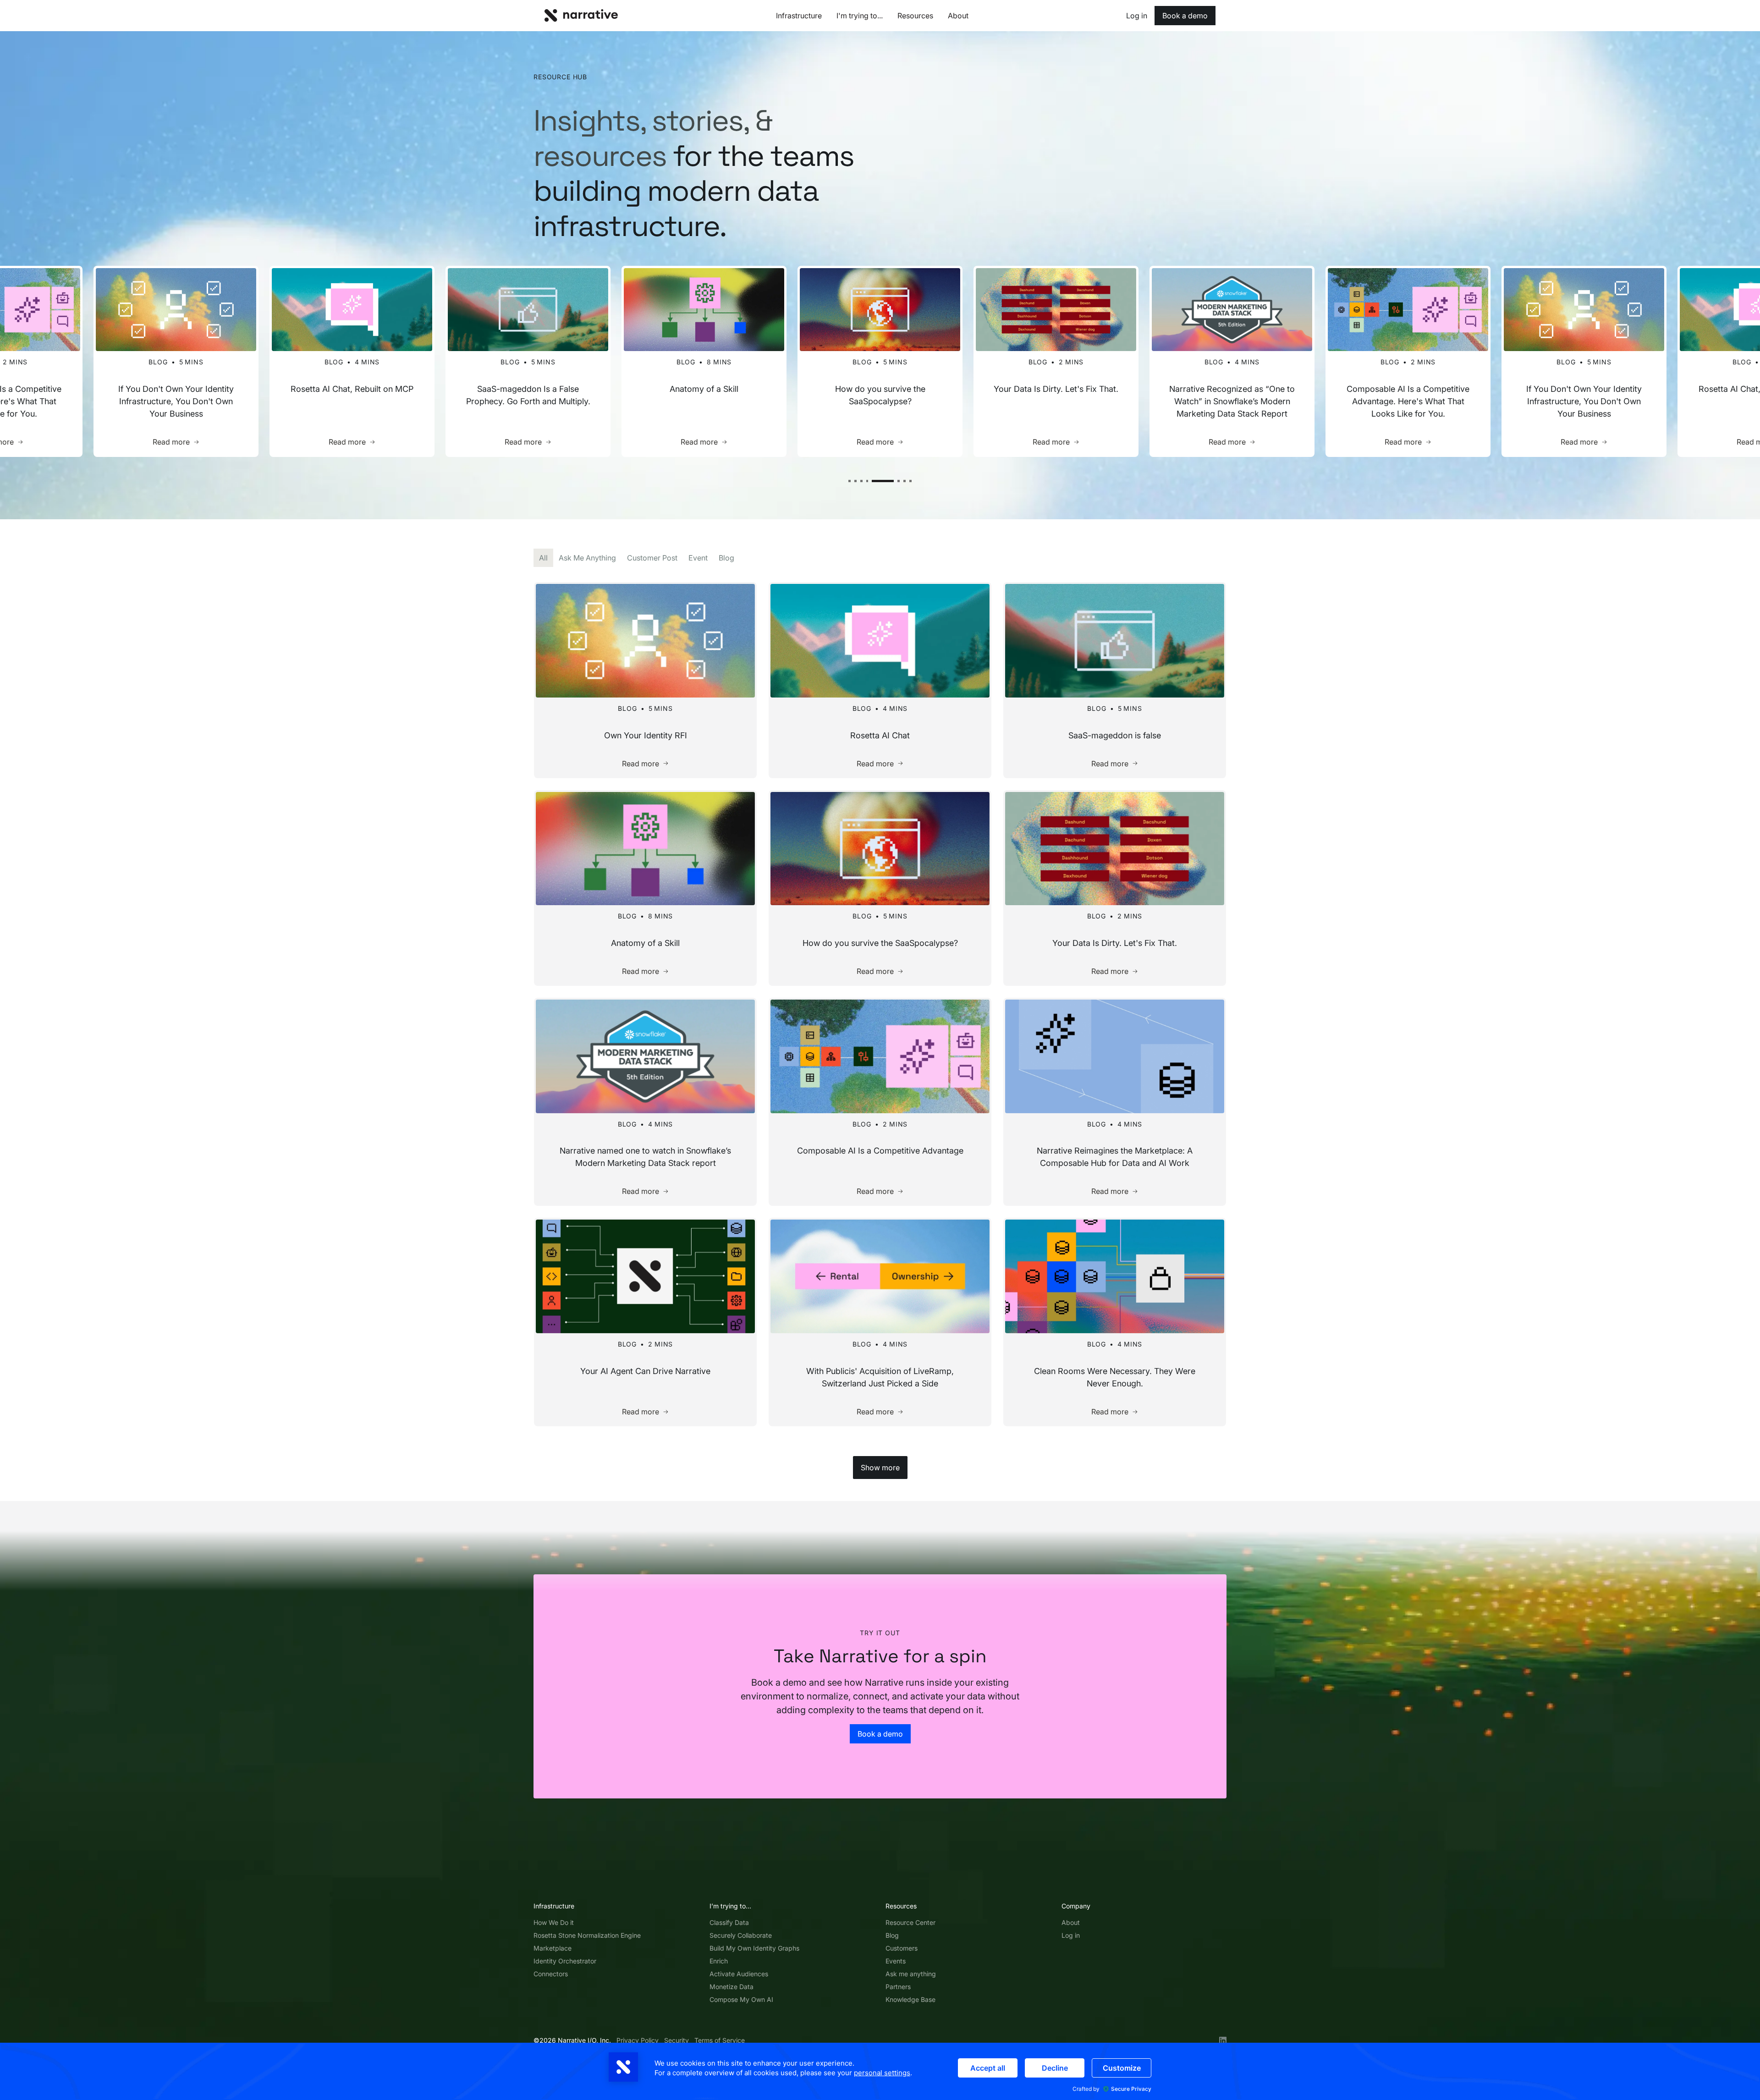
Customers (902, 1948)
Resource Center (910, 1922)
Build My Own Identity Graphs (754, 1948)
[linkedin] (1223, 2040)
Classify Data (729, 1922)
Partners (898, 1987)
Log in (1071, 1935)
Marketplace (553, 1948)
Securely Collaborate (741, 1935)
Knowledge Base (910, 1999)
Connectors (551, 1974)
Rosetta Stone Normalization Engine (587, 1935)
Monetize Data (731, 1987)
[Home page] (581, 15)
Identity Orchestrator (565, 1961)
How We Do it (554, 1922)
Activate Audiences (739, 1974)
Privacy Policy (638, 2040)
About (1071, 1922)
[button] (850, 481)
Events (896, 1961)
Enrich (719, 1961)
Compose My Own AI (741, 1999)
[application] (880, 2071)
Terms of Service (720, 2040)
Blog (892, 1935)
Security (676, 2040)
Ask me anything (911, 1974)
